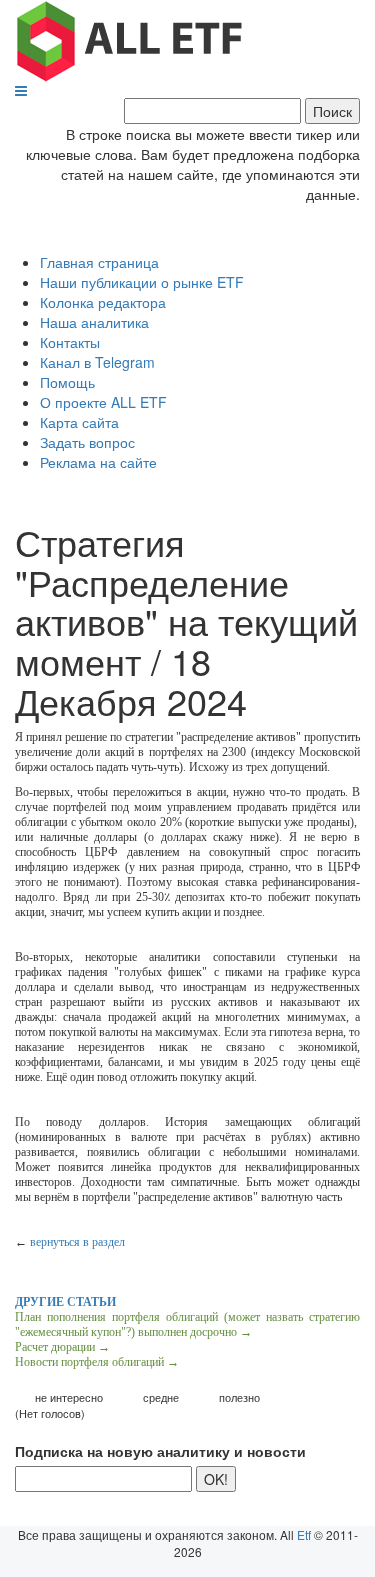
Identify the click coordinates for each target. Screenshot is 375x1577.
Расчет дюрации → (62, 1347)
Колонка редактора (103, 302)
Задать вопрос (87, 442)
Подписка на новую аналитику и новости (160, 1451)
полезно (239, 1397)
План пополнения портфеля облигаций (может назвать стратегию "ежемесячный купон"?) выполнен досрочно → (187, 1324)
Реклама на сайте (98, 462)
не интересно (69, 1397)
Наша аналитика (94, 322)
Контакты (70, 342)
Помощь (67, 382)
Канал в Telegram (97, 362)
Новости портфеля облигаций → (97, 1362)
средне (161, 1397)
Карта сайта (79, 422)
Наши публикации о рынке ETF (142, 282)
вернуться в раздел (77, 1242)
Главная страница (99, 262)
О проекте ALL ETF (103, 402)
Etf (304, 1534)
